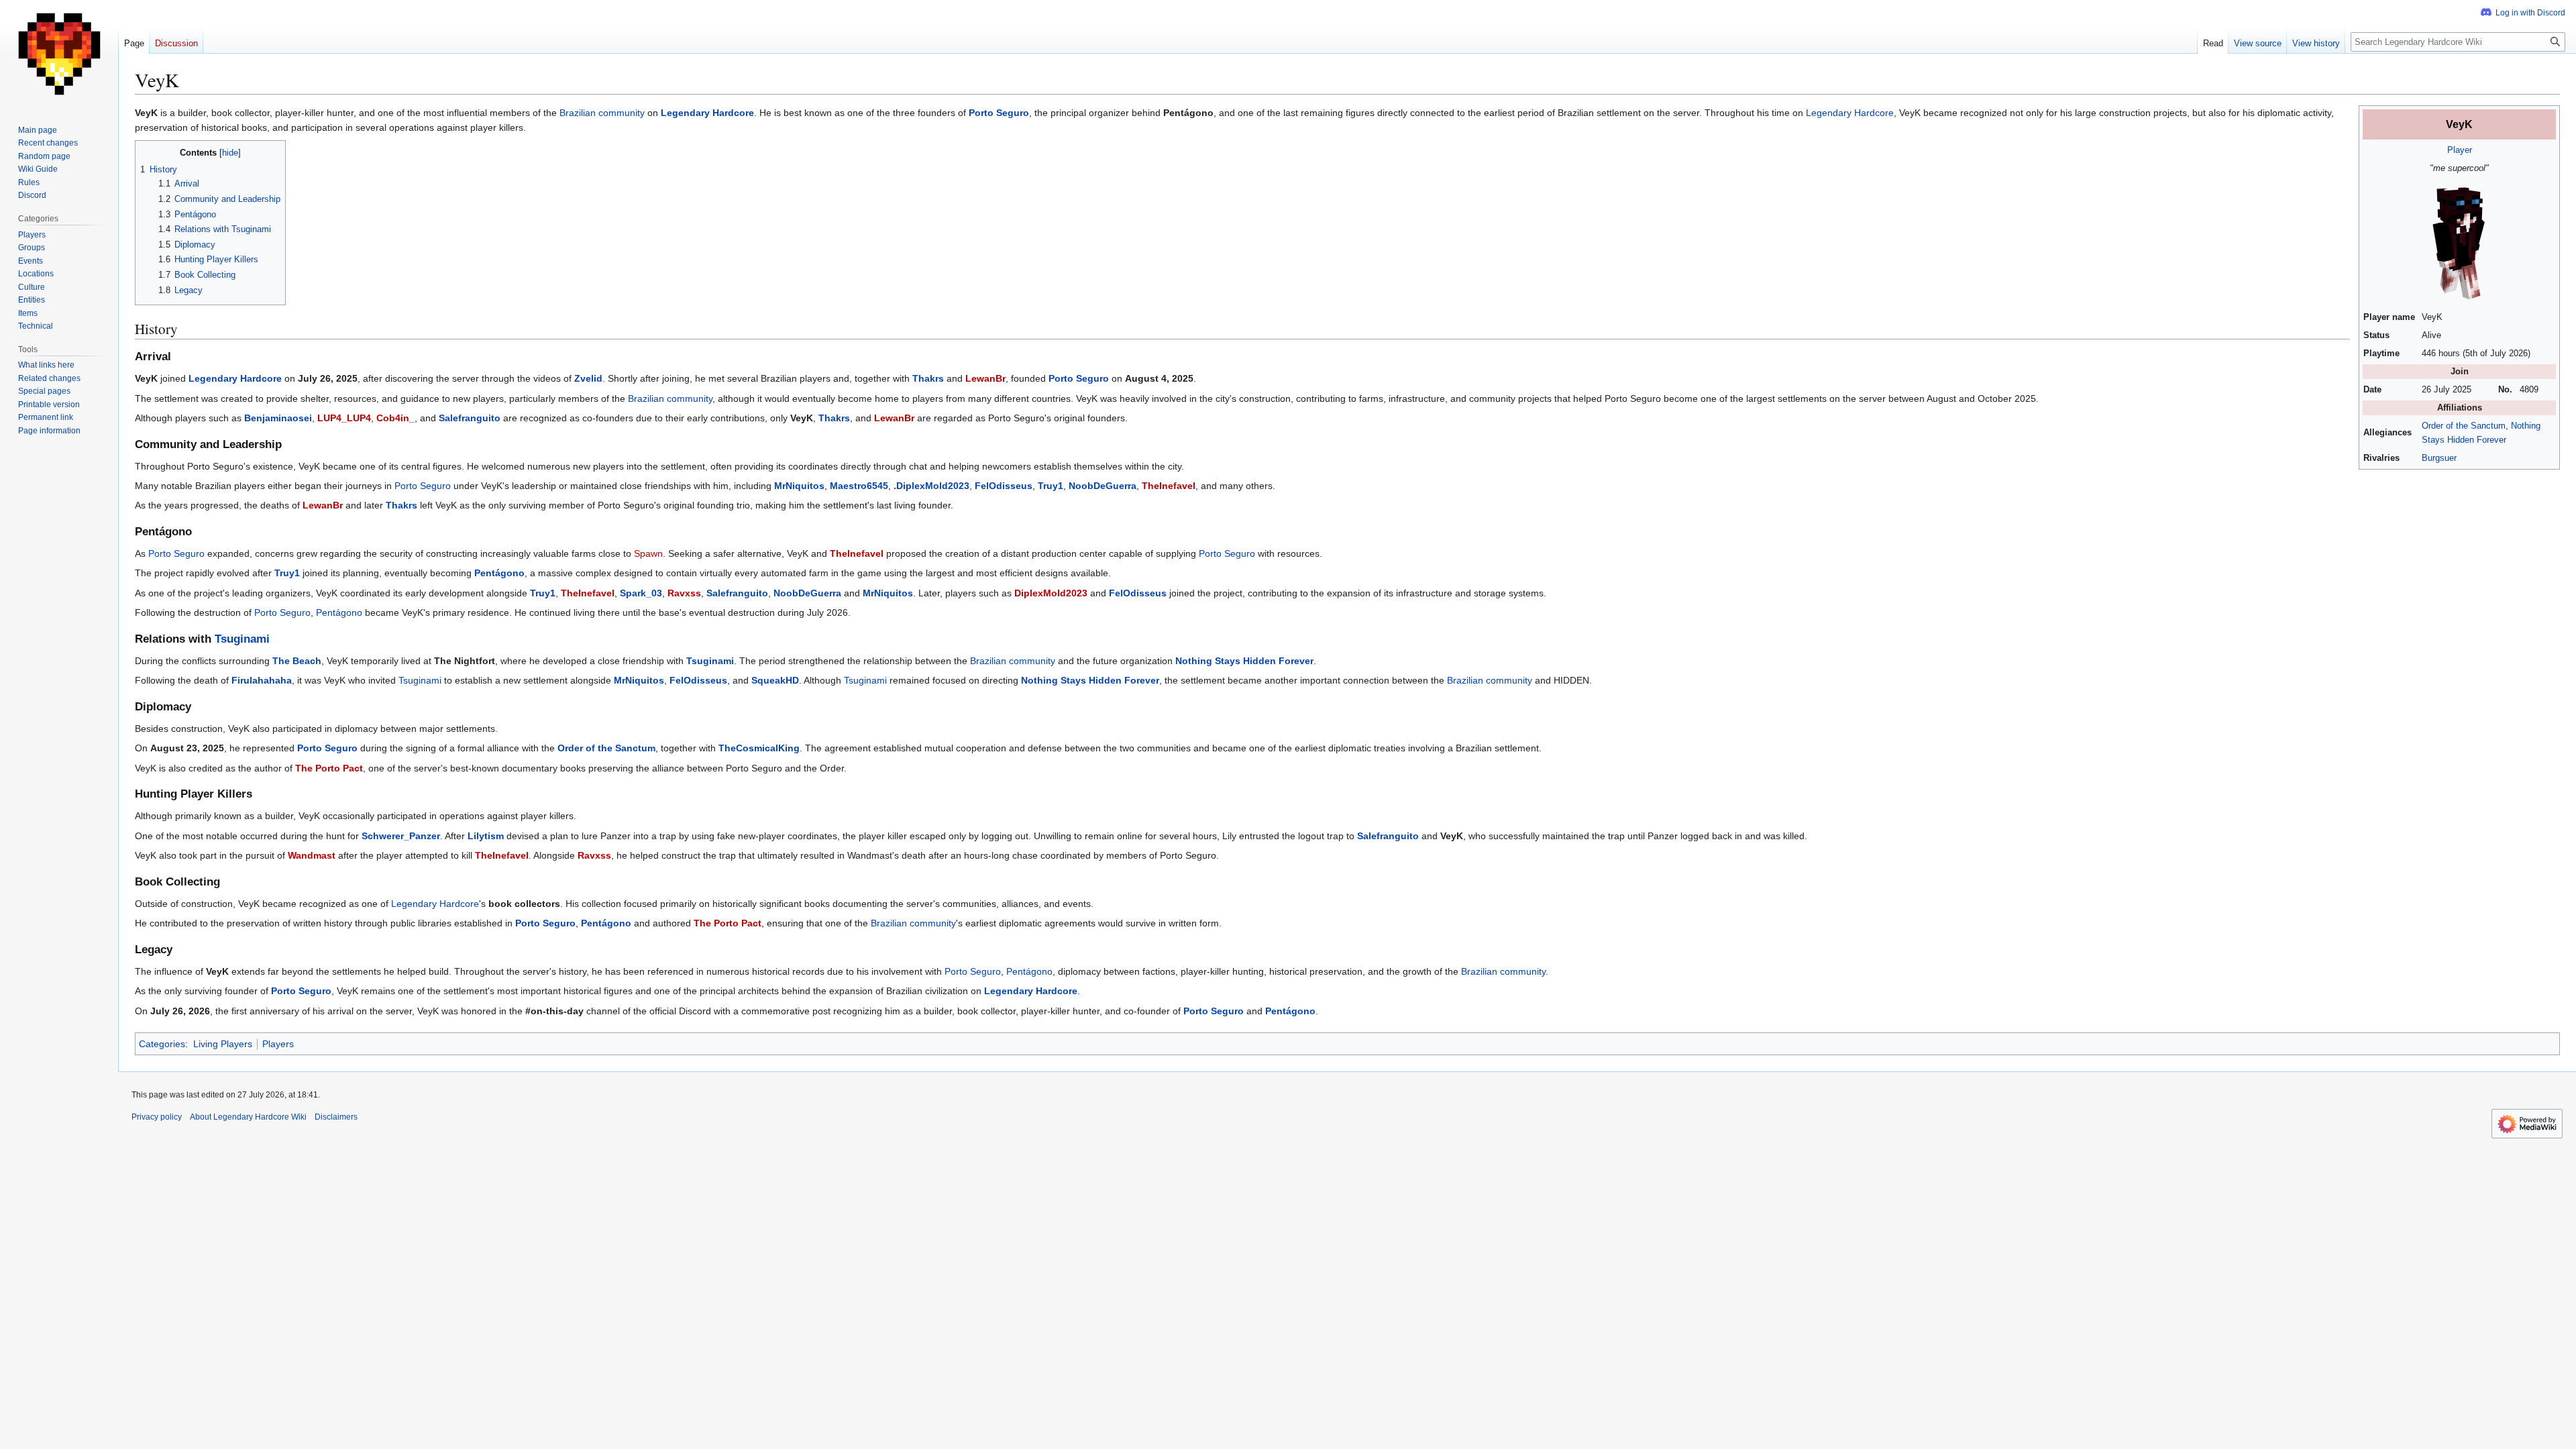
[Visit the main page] (59, 54)
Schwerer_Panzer (401, 836)
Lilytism (486, 836)
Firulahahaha (262, 680)
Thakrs (928, 378)
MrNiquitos (799, 486)
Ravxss (684, 593)
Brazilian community (602, 113)
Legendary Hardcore (707, 113)
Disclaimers (336, 1117)
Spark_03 (641, 593)
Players (278, 1044)
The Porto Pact (329, 768)
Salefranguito (470, 418)
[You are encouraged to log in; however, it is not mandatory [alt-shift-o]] (2523, 13)
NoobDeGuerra (1103, 486)
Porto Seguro (999, 113)
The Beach (297, 661)
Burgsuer (2439, 458)
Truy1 (1051, 486)
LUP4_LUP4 (344, 418)
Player (2460, 150)
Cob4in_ (395, 418)
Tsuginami (242, 639)
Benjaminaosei (278, 418)
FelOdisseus (1004, 486)
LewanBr (985, 378)
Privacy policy (157, 1117)
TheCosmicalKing (759, 748)
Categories (162, 1044)
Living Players (223, 1044)
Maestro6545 (859, 486)
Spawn (648, 553)
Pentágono (499, 573)
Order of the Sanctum (2464, 426)
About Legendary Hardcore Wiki (248, 1117)
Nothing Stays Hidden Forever (1244, 661)
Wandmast (312, 855)
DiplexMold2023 (1051, 593)
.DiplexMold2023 (931, 486)
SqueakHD (775, 680)
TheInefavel (1169, 486)
